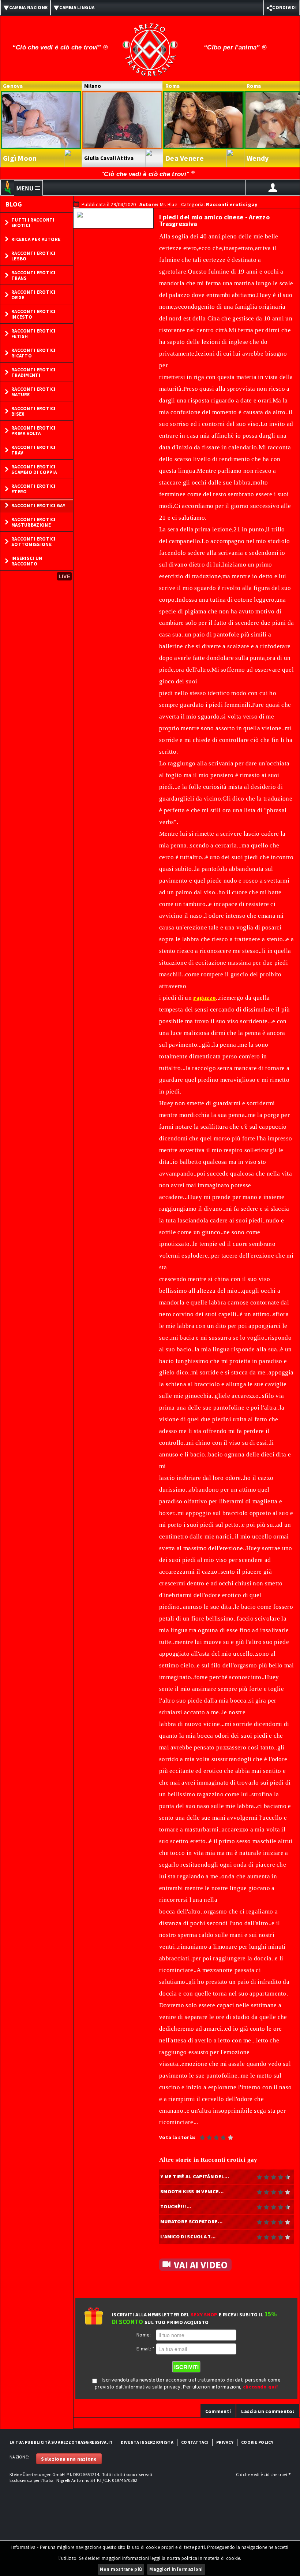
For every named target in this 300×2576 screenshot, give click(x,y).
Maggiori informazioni (176, 2569)
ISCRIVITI (186, 2367)
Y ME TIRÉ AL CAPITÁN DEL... (195, 2176)
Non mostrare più (121, 2569)
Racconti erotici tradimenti (33, 372)
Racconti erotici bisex (33, 411)
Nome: (144, 2335)
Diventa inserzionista (147, 2442)
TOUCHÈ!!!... (176, 2206)
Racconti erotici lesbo (33, 256)
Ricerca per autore (36, 239)
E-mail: (146, 2349)
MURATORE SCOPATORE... (191, 2221)
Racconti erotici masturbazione (33, 522)
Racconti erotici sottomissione (33, 542)
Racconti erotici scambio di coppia (34, 469)
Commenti (218, 2411)
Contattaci (195, 2442)
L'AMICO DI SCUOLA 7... (188, 2237)
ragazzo (205, 998)
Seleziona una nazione (69, 2459)
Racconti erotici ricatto (33, 353)
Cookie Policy (257, 2442)
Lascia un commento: (268, 2411)
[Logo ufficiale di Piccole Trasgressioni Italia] (150, 45)
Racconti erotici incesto (33, 314)
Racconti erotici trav (33, 450)
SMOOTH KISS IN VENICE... (192, 2191)
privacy (225, 2442)
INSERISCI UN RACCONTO (27, 561)
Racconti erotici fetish (33, 334)
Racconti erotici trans (33, 275)
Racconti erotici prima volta (33, 431)
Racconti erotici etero (33, 489)
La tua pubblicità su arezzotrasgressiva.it (61, 2442)
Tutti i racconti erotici (33, 223)
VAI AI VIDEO (201, 2265)
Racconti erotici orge (33, 295)
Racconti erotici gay (38, 506)
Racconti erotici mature (33, 392)
